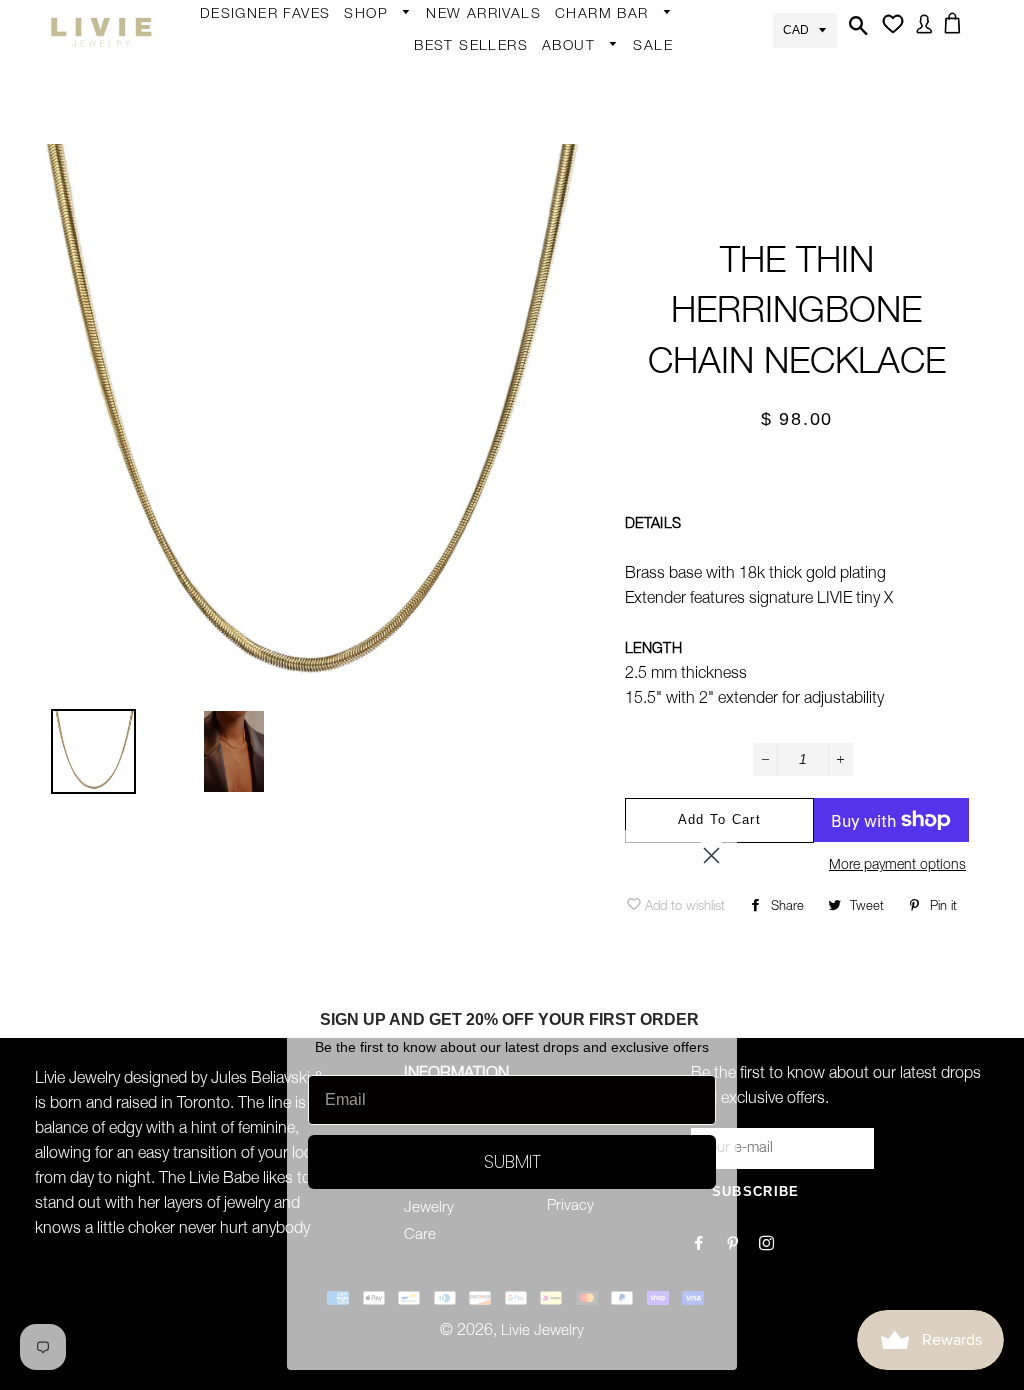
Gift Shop (386, 351)
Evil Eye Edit (550, 468)
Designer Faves (265, 15)
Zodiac (588, 164)
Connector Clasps (627, 320)
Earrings (382, 47)
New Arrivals (483, 15)
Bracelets (386, 160)
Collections (590, 79)
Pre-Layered (551, 394)
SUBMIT (512, 1161)
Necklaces (389, 277)
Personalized (397, 238)
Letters (589, 125)
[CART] (956, 30)
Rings (374, 121)
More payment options (897, 866)
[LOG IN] (920, 31)
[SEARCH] (856, 32)
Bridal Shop (550, 429)
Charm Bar (604, 15)
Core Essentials (407, 390)
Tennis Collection (544, 519)
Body (372, 82)
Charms (592, 203)
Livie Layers (393, 199)
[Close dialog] (711, 855)
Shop (368, 15)
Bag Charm (604, 47)
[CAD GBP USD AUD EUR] (805, 28)
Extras (375, 312)
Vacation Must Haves (558, 583)
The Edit (382, 429)
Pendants (543, 355)
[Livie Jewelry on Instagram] (768, 1245)
